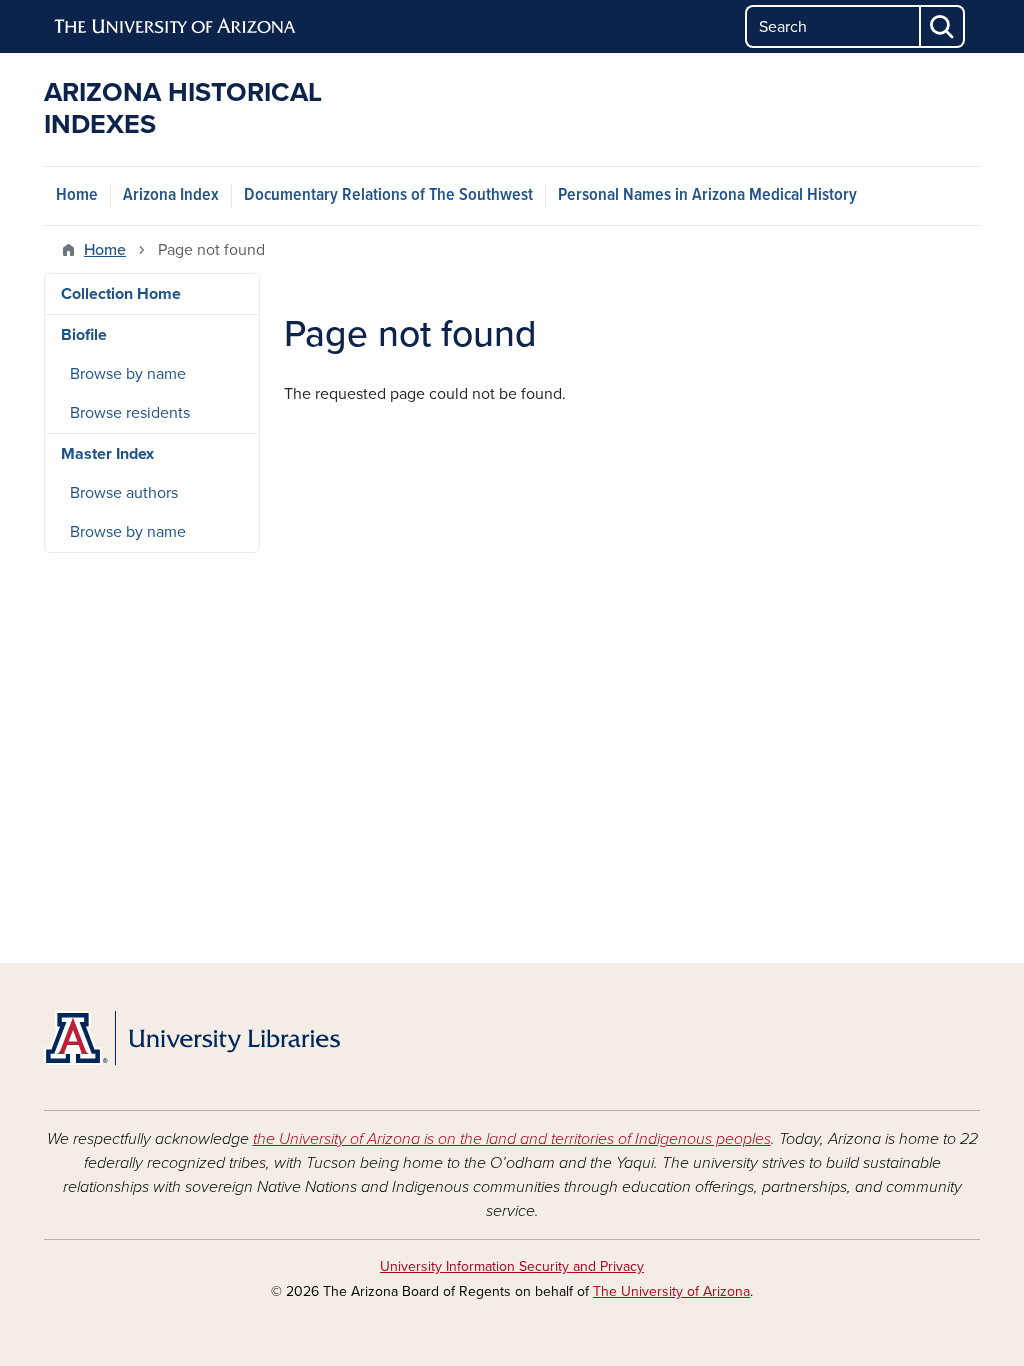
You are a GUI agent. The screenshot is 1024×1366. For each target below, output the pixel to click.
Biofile (84, 335)
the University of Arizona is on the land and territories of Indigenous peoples (512, 1139)
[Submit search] (943, 26)
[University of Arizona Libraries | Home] (192, 1038)
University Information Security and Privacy (512, 1266)
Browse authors (124, 493)
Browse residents (130, 413)
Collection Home (121, 294)
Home (77, 195)
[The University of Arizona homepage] (176, 27)
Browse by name (128, 374)
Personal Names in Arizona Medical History (707, 195)
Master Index (107, 454)
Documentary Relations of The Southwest (388, 195)
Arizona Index (171, 195)
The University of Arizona (671, 1291)
